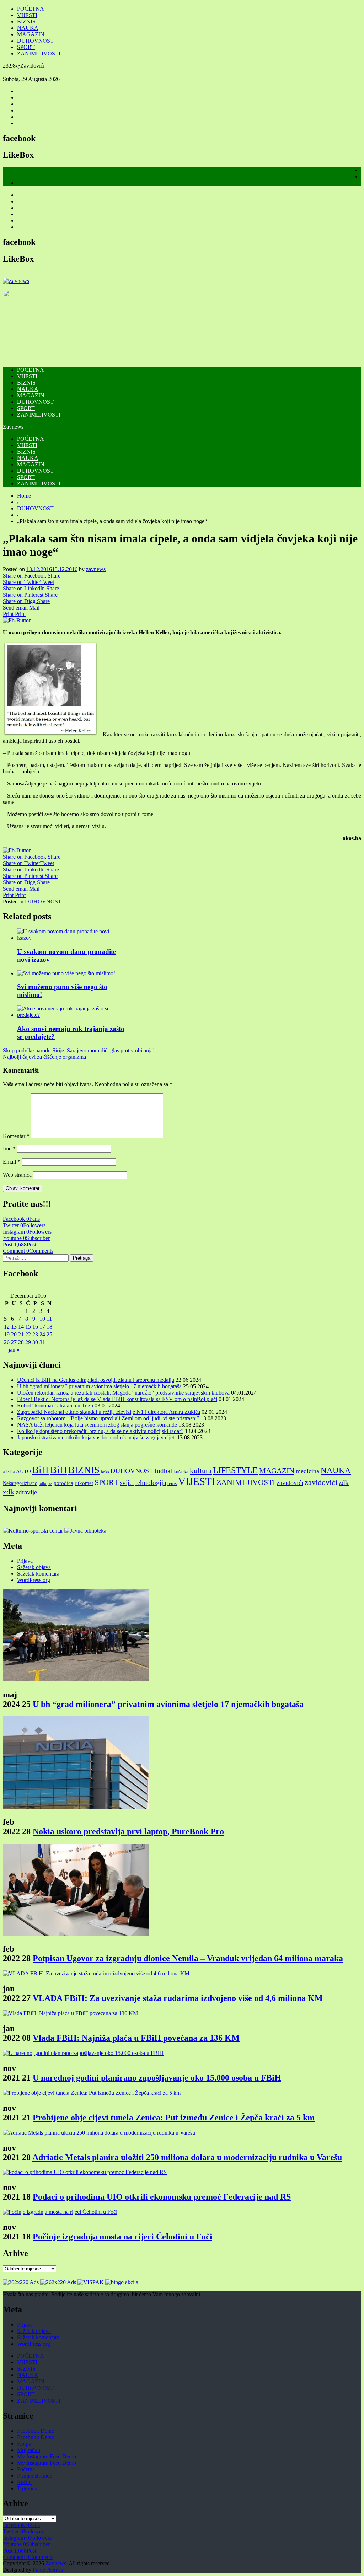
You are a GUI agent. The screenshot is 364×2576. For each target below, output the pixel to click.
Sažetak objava (34, 1567)
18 (49, 1327)
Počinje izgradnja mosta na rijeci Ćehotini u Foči (122, 2237)
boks (105, 1472)
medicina (307, 1471)
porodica (63, 1483)
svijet (127, 1483)
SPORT (26, 47)
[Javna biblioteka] (85, 1531)
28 (21, 1342)
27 (14, 1342)
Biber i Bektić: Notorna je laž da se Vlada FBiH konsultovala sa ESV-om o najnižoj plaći (117, 1399)
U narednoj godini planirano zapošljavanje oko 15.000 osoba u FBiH (157, 2078)
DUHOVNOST (35, 41)
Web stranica (17, 1175)
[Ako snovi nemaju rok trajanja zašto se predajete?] (71, 1015)
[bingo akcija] (122, 2282)
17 (42, 1327)
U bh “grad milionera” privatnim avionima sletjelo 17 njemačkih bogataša (99, 1386)
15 (28, 1327)
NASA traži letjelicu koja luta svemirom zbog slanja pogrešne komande (97, 1425)
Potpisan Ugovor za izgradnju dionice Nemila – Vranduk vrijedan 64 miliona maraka (188, 1958)
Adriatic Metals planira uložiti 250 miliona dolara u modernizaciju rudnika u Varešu (187, 2157)
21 (21, 1334)
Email (12, 1162)
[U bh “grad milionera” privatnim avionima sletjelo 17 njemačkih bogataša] (76, 1679)
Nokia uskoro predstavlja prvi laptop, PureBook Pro (128, 1831)
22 (28, 1334)
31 (42, 1342)
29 (28, 1342)
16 (35, 1327)
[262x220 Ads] (22, 2282)
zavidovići (290, 1483)
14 (21, 1327)
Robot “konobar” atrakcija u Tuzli (55, 1405)
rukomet (84, 1483)
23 (35, 1334)
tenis (172, 1483)
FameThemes (48, 2570)
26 (7, 1342)
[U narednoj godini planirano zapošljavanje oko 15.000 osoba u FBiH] (83, 2053)
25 (49, 1334)
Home (24, 496)
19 (7, 1334)
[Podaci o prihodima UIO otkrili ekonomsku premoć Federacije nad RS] (85, 2172)
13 (14, 1327)
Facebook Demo (36, 2431)
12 (7, 1327)
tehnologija (151, 1483)
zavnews (96, 569)
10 (42, 1319)
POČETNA (31, 9)
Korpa (24, 2444)
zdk (344, 1483)
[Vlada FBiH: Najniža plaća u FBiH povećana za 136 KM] (70, 2013)
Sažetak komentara (38, 1574)
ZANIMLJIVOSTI (39, 53)
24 (42, 1334)
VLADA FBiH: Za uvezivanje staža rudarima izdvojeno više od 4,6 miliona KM (178, 1998)
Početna (26, 2469)
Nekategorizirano (20, 1483)
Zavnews (13, 427)
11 (49, 1319)
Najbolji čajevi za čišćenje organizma (44, 1057)
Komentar (16, 1136)
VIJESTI (27, 15)
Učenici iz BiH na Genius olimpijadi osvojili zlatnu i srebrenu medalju (96, 1380)
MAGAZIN (31, 34)
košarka (181, 1472)
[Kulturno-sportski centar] (34, 1531)
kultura (201, 1471)
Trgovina (27, 2488)
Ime (9, 1149)
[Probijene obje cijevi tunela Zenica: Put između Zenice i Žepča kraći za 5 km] (92, 2093)
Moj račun (29, 2450)
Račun (24, 2482)
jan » (14, 1350)
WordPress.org (34, 1580)
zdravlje (26, 1492)
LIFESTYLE (235, 1470)
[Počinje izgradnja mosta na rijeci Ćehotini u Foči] (60, 2212)
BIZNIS (26, 22)
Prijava (25, 1561)
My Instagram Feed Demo (47, 2456)
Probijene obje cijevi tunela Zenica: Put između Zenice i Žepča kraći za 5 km (174, 2118)
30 (35, 1342)
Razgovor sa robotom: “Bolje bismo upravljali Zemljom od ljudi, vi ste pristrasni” (108, 1418)
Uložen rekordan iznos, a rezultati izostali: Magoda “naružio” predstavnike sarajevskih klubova (123, 1393)
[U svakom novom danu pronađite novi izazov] (71, 938)
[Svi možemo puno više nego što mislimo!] (66, 973)
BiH (41, 1470)
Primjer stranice (34, 2476)
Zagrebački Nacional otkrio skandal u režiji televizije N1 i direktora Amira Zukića (109, 1412)
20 (14, 1334)
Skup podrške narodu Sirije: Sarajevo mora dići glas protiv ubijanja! (79, 1050)
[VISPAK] (91, 2282)
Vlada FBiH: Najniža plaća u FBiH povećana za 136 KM (136, 2038)
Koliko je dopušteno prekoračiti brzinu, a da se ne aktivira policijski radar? (100, 1431)
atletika (9, 1472)
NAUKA (28, 28)
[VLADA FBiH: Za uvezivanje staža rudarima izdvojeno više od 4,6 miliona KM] (96, 1973)
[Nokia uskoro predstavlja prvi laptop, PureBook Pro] (76, 1807)
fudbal (163, 1471)
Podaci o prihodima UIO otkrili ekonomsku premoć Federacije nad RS (162, 2197)
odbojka (45, 1483)
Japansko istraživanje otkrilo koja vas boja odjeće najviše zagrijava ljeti (96, 1437)
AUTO (23, 1471)
